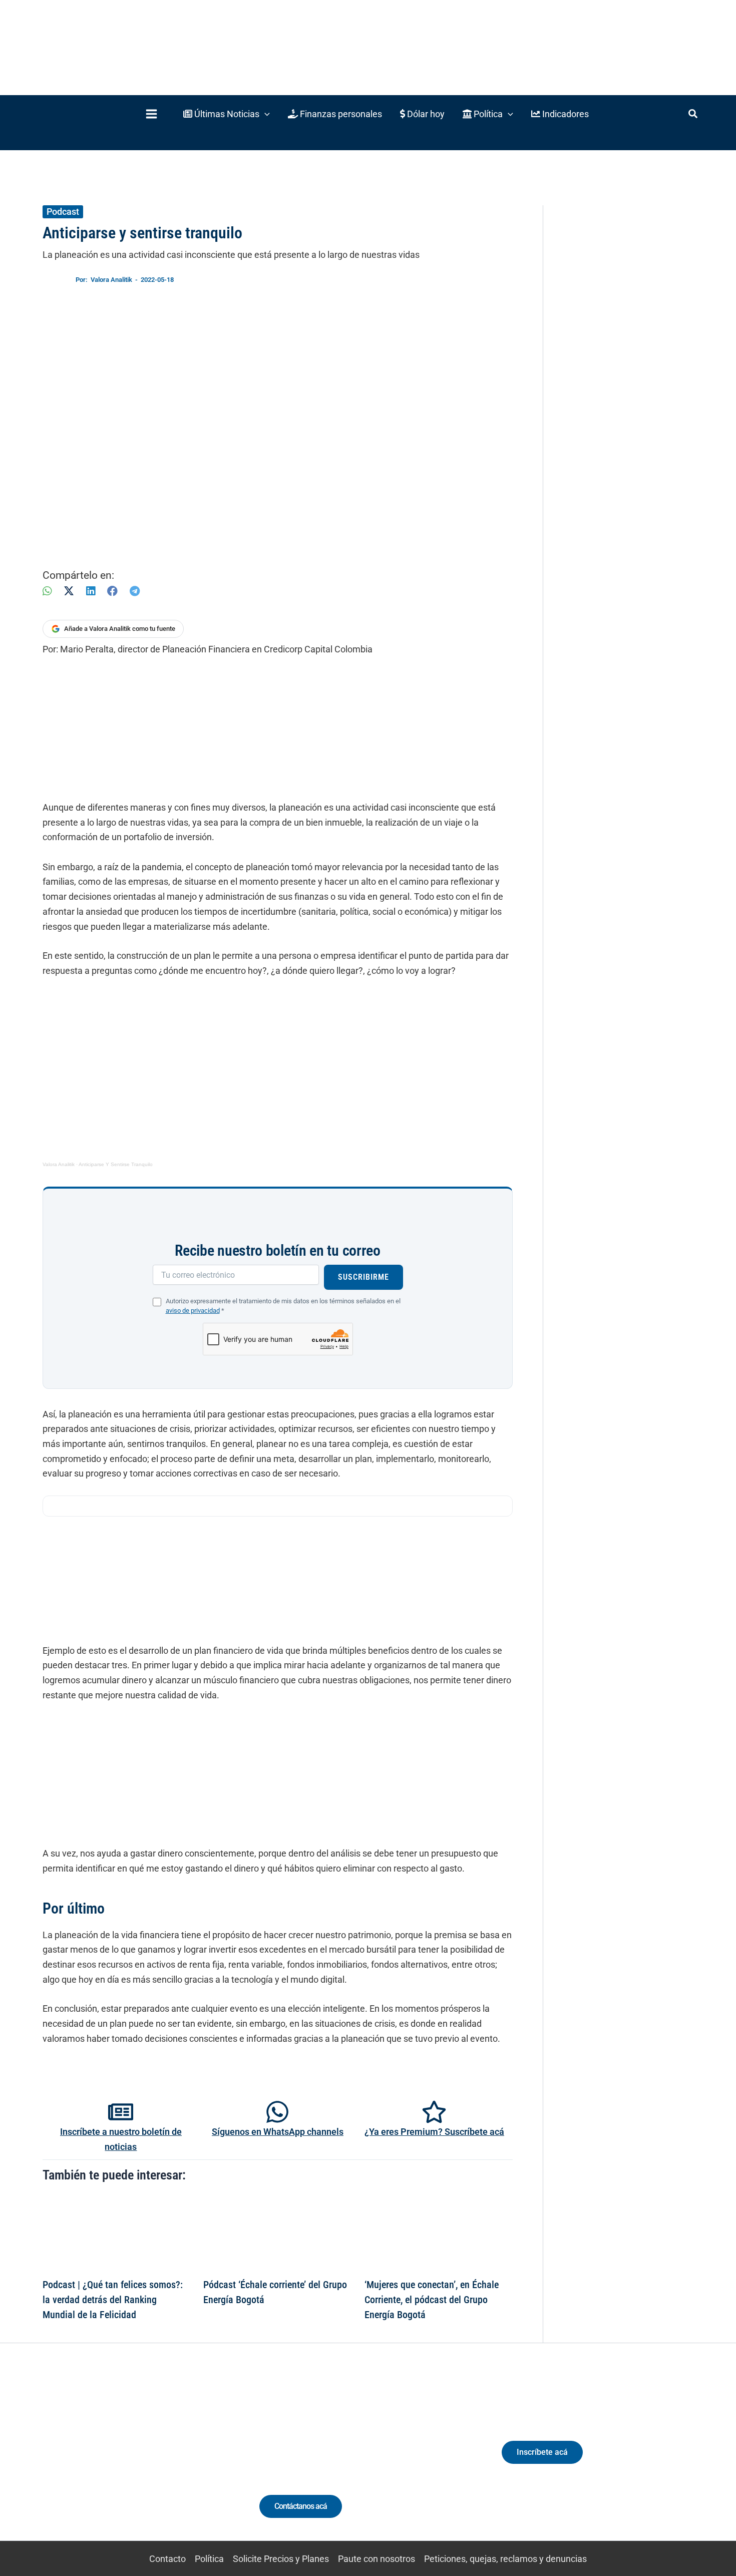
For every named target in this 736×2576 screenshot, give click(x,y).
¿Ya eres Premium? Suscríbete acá (434, 2132)
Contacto (167, 2559)
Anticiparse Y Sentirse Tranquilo (116, 1164)
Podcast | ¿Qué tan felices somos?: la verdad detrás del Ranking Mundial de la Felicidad (113, 2300)
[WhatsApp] (47, 591)
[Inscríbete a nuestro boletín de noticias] (121, 2112)
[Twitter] (80, 2461)
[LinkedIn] (91, 591)
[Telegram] (135, 591)
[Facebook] (112, 591)
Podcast (63, 212)
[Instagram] (117, 2461)
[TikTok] (135, 2461)
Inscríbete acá (542, 2452)
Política (209, 2559)
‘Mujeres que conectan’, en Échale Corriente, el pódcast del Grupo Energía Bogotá (432, 2300)
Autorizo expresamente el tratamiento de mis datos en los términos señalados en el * (283, 1306)
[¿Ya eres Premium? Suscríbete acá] (434, 2112)
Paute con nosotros (377, 2559)
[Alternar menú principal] (151, 114)
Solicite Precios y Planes (281, 2559)
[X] (69, 591)
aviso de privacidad (193, 1311)
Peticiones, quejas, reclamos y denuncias (505, 2559)
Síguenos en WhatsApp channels (278, 2132)
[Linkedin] (98, 2461)
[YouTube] (154, 2461)
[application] (265, 114)
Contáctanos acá (301, 2506)
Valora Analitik (59, 1164)
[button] (227, 114)
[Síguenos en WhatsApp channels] (277, 2112)
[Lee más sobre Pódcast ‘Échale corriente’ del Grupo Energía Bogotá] (277, 2233)
